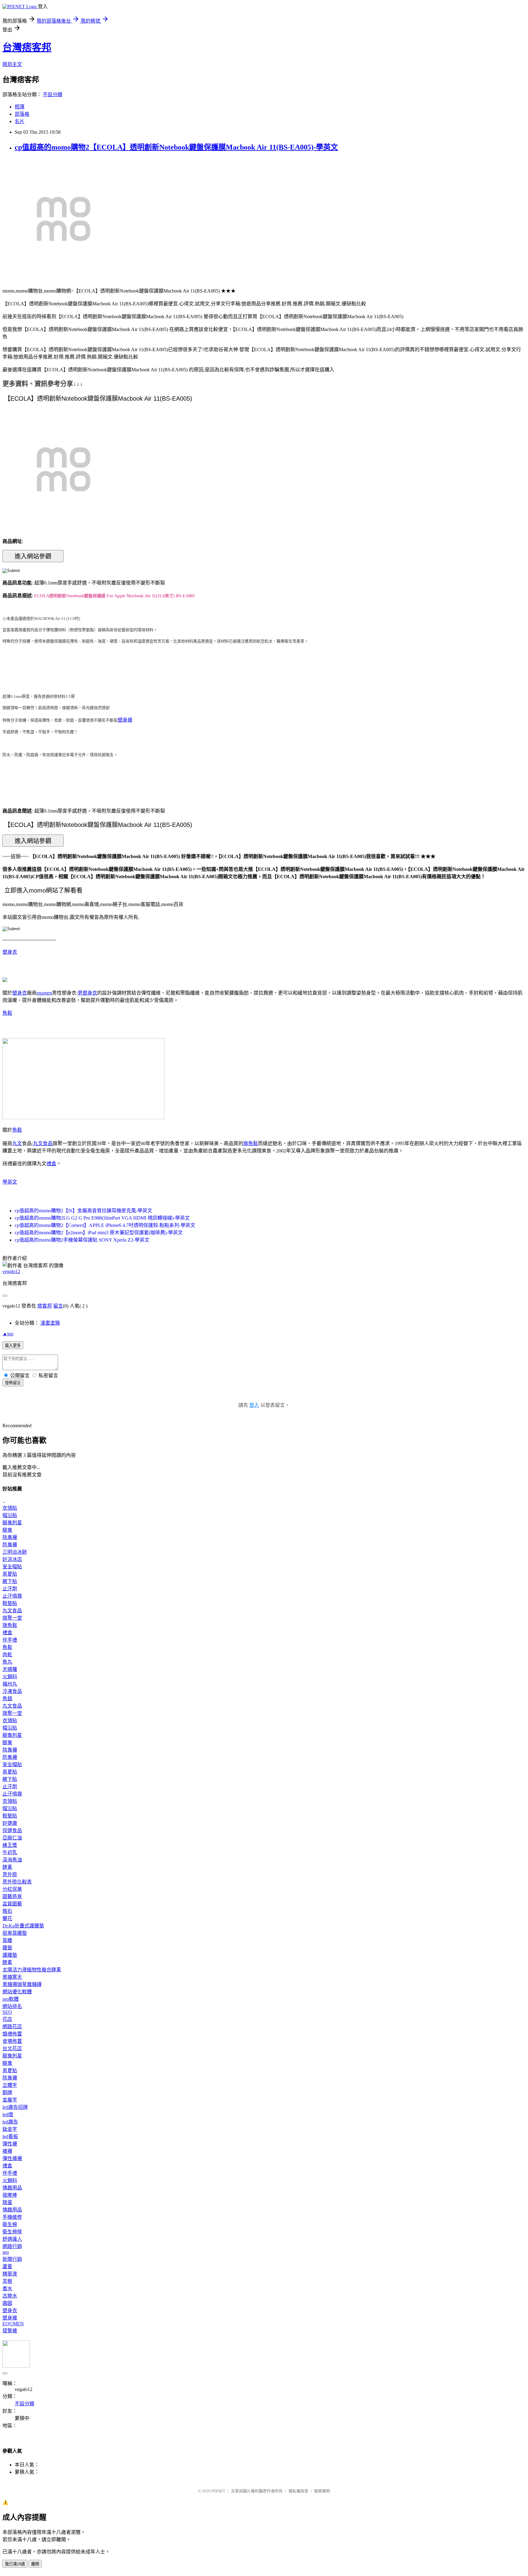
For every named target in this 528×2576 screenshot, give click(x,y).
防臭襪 (10, 1545)
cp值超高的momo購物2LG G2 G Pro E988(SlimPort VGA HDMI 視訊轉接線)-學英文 (102, 1218)
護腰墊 (10, 1955)
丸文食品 (43, 1143)
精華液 (10, 2274)
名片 (20, 121)
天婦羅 (10, 1669)
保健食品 (12, 1830)
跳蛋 (7, 2202)
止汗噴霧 (12, 1596)
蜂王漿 (10, 1845)
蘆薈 (7, 2267)
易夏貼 (10, 1574)
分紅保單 (12, 1889)
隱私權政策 (298, 2491)
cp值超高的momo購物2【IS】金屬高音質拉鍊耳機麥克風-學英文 (83, 1211)
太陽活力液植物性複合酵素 (32, 1970)
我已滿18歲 (15, 2564)
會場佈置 (12, 2041)
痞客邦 (45, 1306)
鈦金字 (10, 2129)
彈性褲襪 (12, 2158)
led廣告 (10, 2122)
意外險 (10, 1874)
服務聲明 (322, 2491)
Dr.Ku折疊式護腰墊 (23, 1926)
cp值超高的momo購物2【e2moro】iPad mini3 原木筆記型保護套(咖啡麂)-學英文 (99, 1233)
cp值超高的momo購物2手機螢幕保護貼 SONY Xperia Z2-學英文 (82, 1240)
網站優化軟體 (17, 1992)
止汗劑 (10, 1589)
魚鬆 (7, 1013)
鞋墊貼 (10, 1603)
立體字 (10, 2085)
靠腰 (7, 1940)
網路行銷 (12, 2246)
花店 (7, 2019)
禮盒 (51, 1164)
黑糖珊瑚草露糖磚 (22, 1984)
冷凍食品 (12, 1691)
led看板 (10, 2136)
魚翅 (7, 1699)
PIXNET (218, 2491)
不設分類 (53, 95)
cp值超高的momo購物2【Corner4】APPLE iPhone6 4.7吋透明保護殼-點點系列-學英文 (105, 1225)
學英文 (10, 1182)
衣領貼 (10, 1508)
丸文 (17, 1143)
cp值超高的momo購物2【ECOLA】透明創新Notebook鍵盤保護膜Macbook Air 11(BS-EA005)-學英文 (176, 147)
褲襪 (7, 2151)
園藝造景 (12, 1896)
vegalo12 (11, 1271)
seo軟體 (11, 1999)
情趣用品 (12, 2188)
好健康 (10, 1823)
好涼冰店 (12, 1559)
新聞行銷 (12, 2259)
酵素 (7, 1867)
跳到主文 (12, 64)
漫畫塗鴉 (50, 1323)
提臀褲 (10, 2331)
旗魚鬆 (251, 1143)
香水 (7, 2289)
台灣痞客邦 (27, 47)
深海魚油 (12, 1860)
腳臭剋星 (12, 1523)
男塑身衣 (87, 993)
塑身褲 (125, 720)
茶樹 (7, 2281)
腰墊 (7, 1948)
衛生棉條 (12, 2232)
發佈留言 (13, 1383)
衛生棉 (10, 2224)
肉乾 (7, 1655)
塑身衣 (10, 952)
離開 (35, 2564)
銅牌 (7, 2092)
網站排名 (12, 2006)
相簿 (20, 107)
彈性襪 (10, 2144)
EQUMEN (13, 2324)
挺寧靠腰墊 (15, 1933)
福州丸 (10, 1684)
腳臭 (7, 1530)
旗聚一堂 (12, 1618)
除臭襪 (10, 1537)
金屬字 (10, 2100)
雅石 (7, 1911)
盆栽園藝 (12, 1904)
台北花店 (12, 2048)
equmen (44, 993)
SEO (7, 2012)
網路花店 (12, 2027)
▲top (8, 1334)
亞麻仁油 (12, 1838)
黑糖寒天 (12, 1977)
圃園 (7, 2303)
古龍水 (10, 2296)
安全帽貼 (12, 1567)
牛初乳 (10, 1852)
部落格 (22, 114)
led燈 (8, 2114)
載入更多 (13, 1346)
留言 (58, 1306)
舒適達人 (12, 2239)
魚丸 (7, 1662)
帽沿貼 (10, 1515)
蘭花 (7, 1918)
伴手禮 (10, 1640)
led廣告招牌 (15, 2107)
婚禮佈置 (12, 2034)
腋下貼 (10, 1581)
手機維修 (12, 2217)
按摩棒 (10, 2195)
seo (6, 2252)
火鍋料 (10, 1677)
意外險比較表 (17, 1882)
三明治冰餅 (15, 1552)
